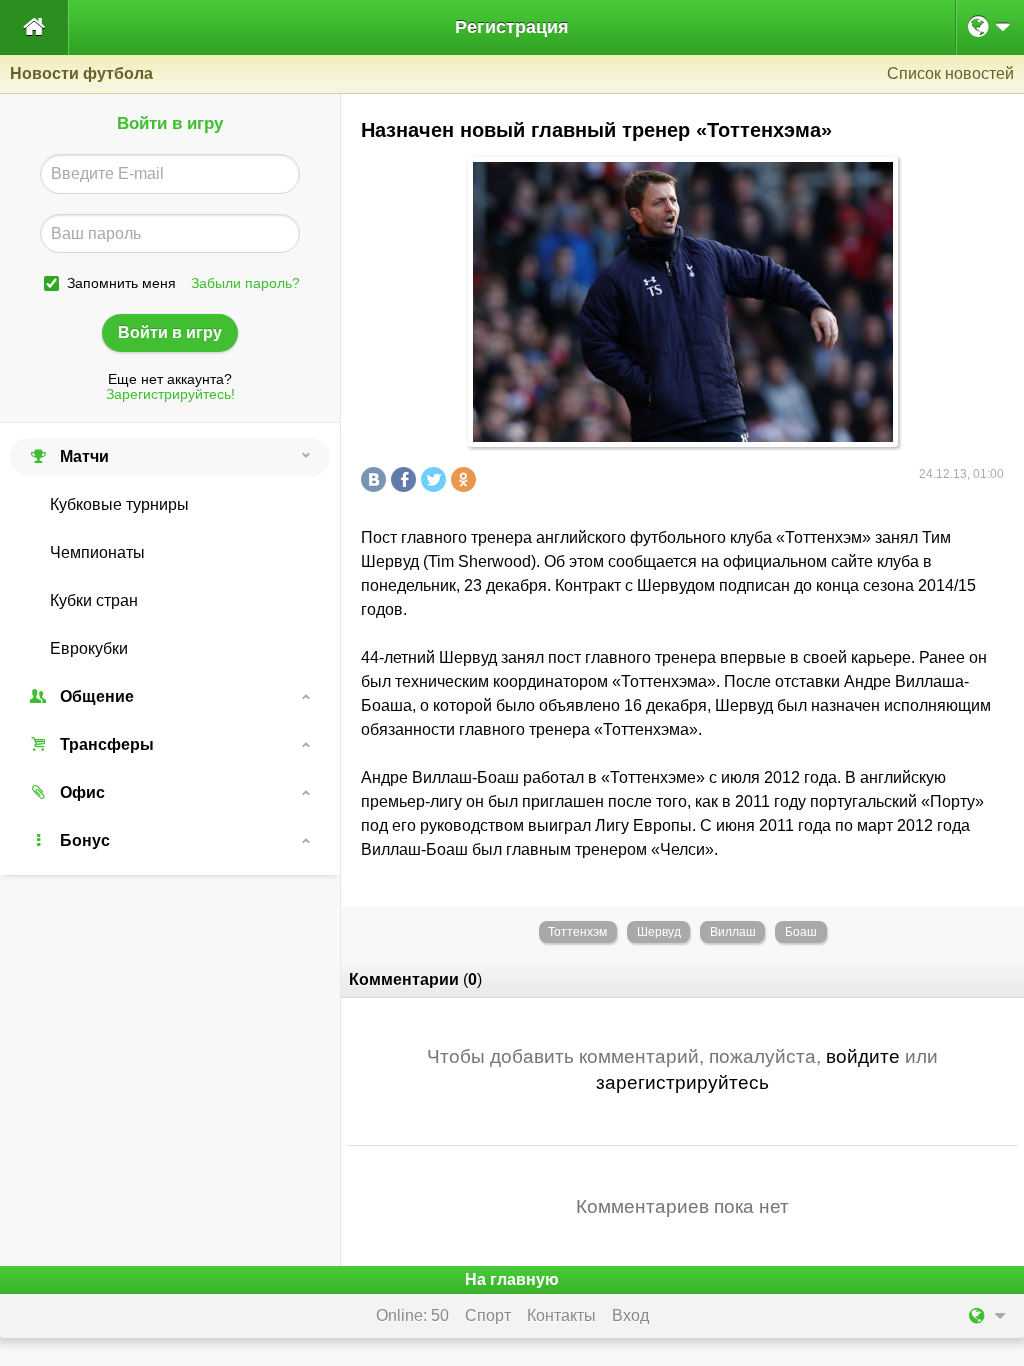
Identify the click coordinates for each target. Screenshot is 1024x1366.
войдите (863, 1056)
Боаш (801, 932)
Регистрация (512, 27)
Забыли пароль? (245, 283)
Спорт (488, 1315)
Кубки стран (94, 600)
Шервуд (659, 932)
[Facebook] (406, 479)
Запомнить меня (121, 283)
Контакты (561, 1315)
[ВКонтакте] (376, 479)
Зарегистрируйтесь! (170, 394)
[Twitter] (436, 479)
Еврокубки (89, 648)
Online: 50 (412, 1315)
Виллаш (733, 932)
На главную (512, 1279)
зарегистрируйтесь (682, 1082)
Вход (630, 1315)
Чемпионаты (97, 552)
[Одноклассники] (466, 479)
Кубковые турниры (119, 504)
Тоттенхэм (577, 932)
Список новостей (950, 73)
